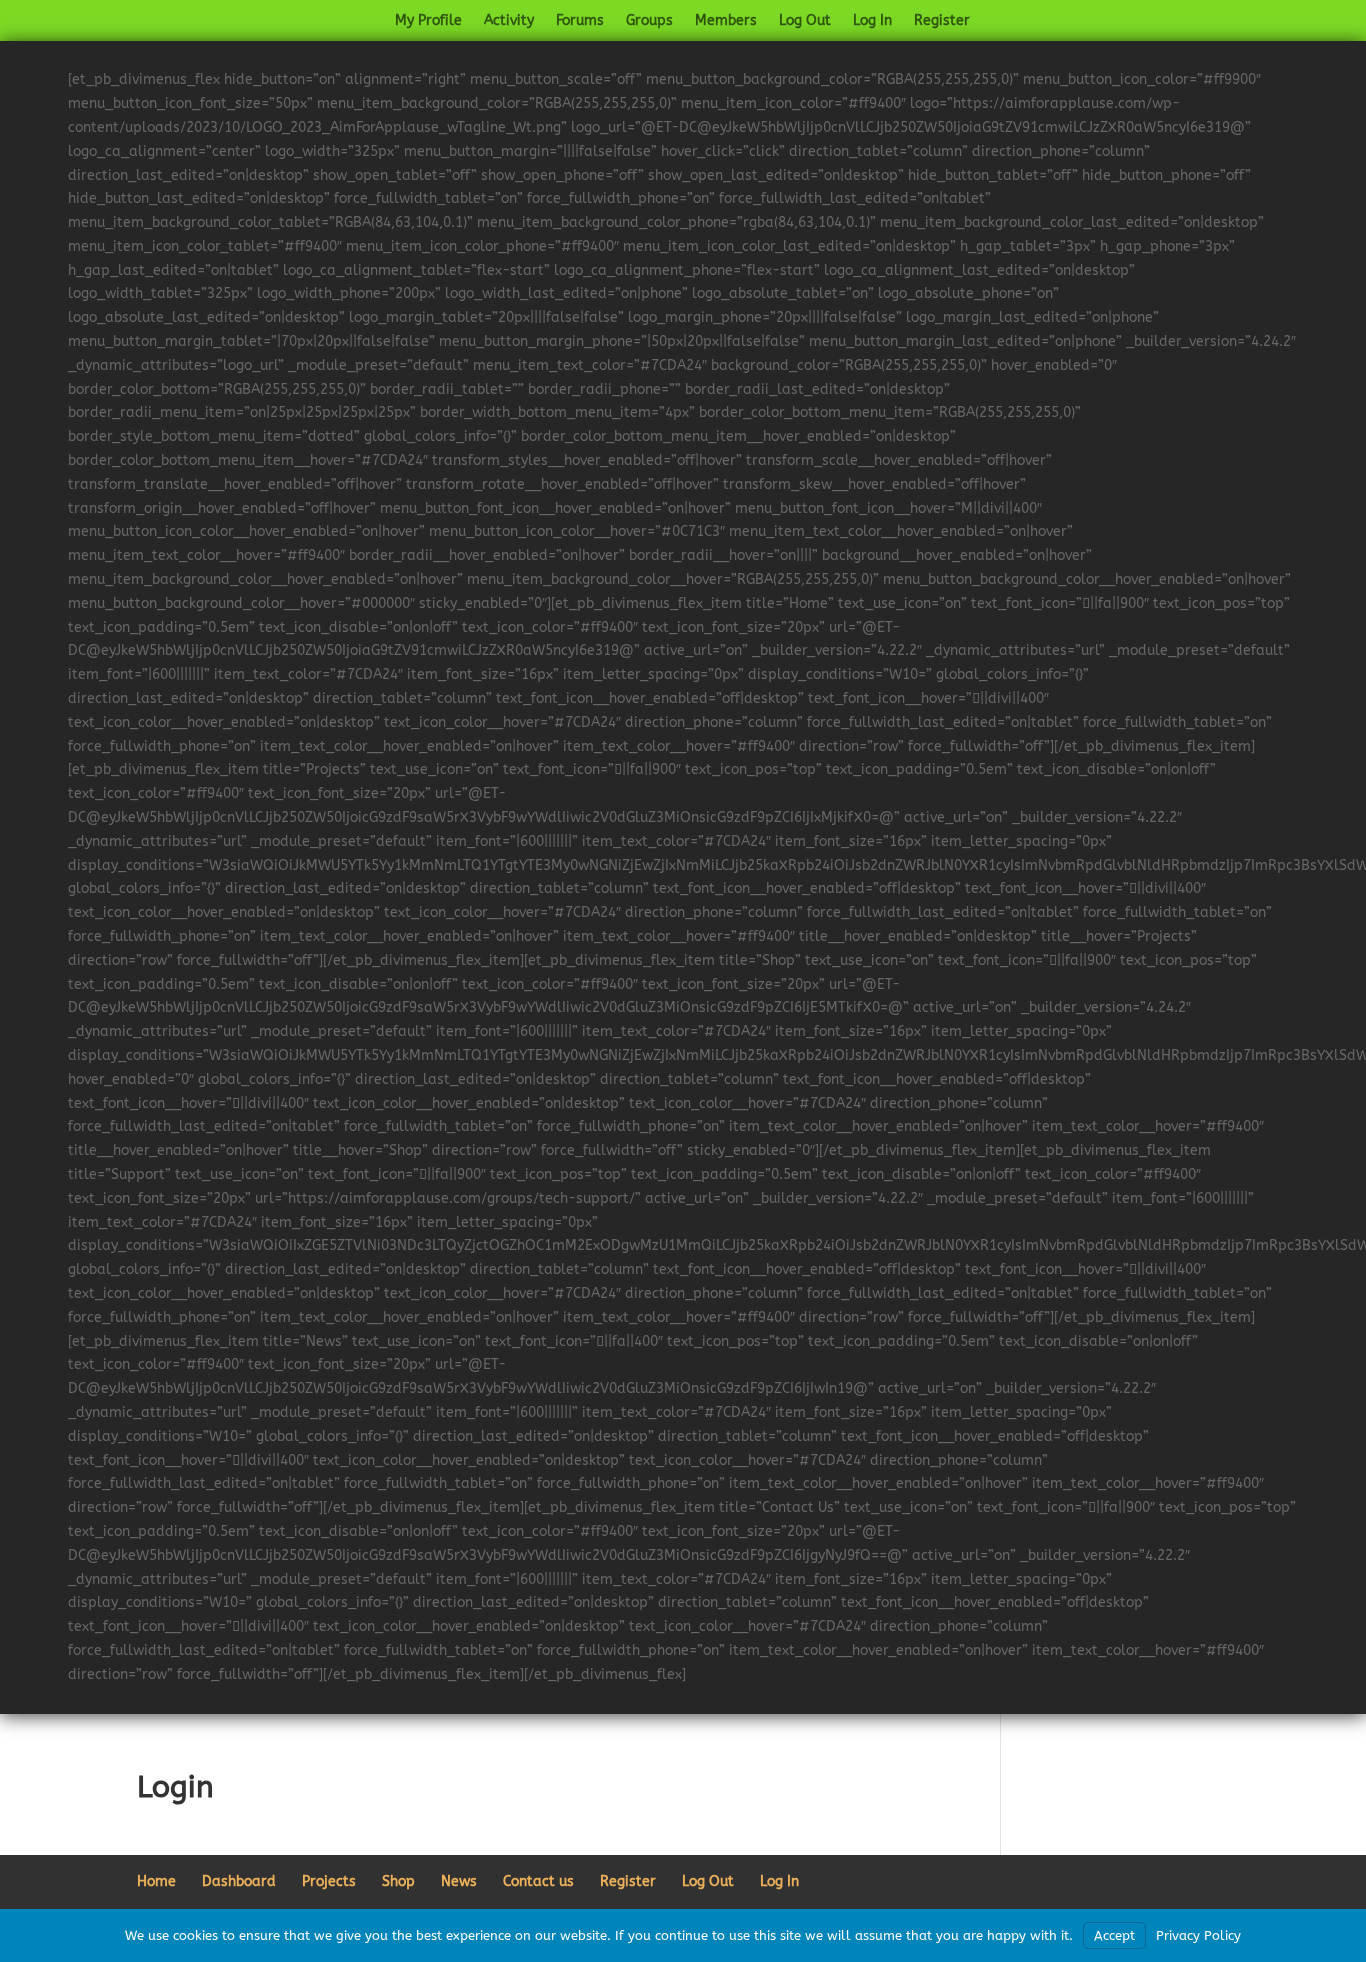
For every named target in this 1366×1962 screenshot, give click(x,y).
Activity (509, 21)
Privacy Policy (1198, 1935)
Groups (649, 21)
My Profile (428, 21)
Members (726, 21)
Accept (1114, 1935)
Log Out (805, 21)
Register (942, 21)
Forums (580, 21)
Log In (872, 21)
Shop (398, 1881)
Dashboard (239, 1881)
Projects (329, 1881)
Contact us (538, 1881)
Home (156, 1881)
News (459, 1881)
